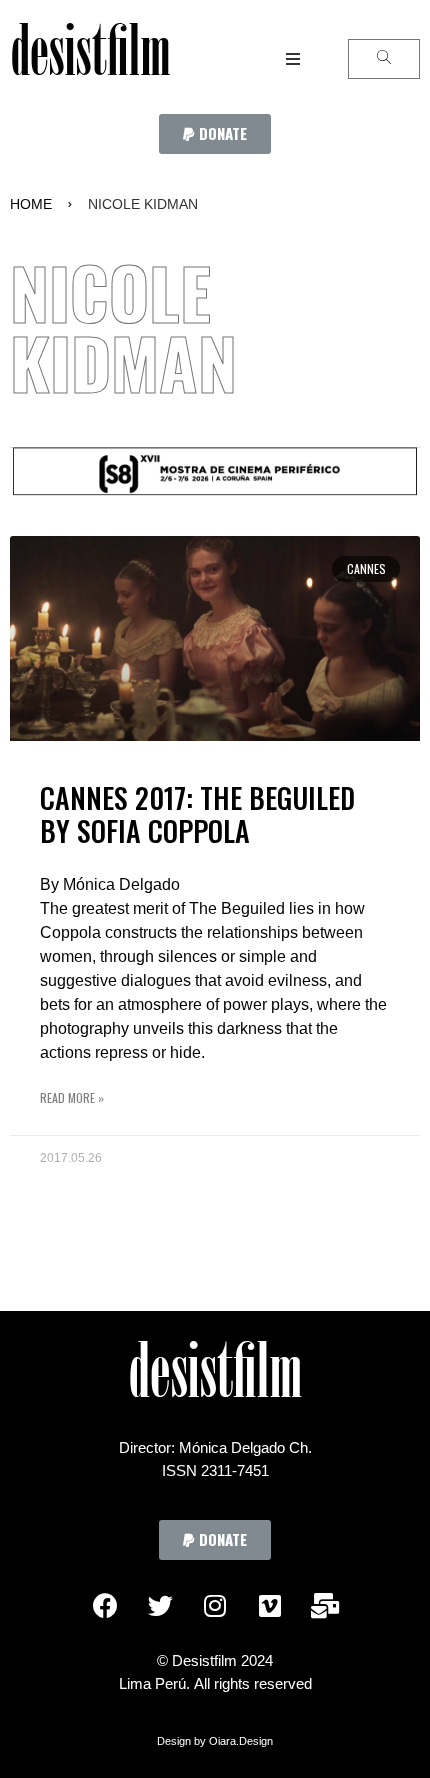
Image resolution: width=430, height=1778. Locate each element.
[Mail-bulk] (325, 1605)
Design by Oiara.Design (215, 1741)
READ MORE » (72, 1097)
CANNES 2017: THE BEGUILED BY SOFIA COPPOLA (197, 814)
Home (31, 204)
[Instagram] (215, 1605)
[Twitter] (160, 1605)
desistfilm (90, 59)
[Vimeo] (270, 1605)
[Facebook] (105, 1605)
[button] (215, 134)
